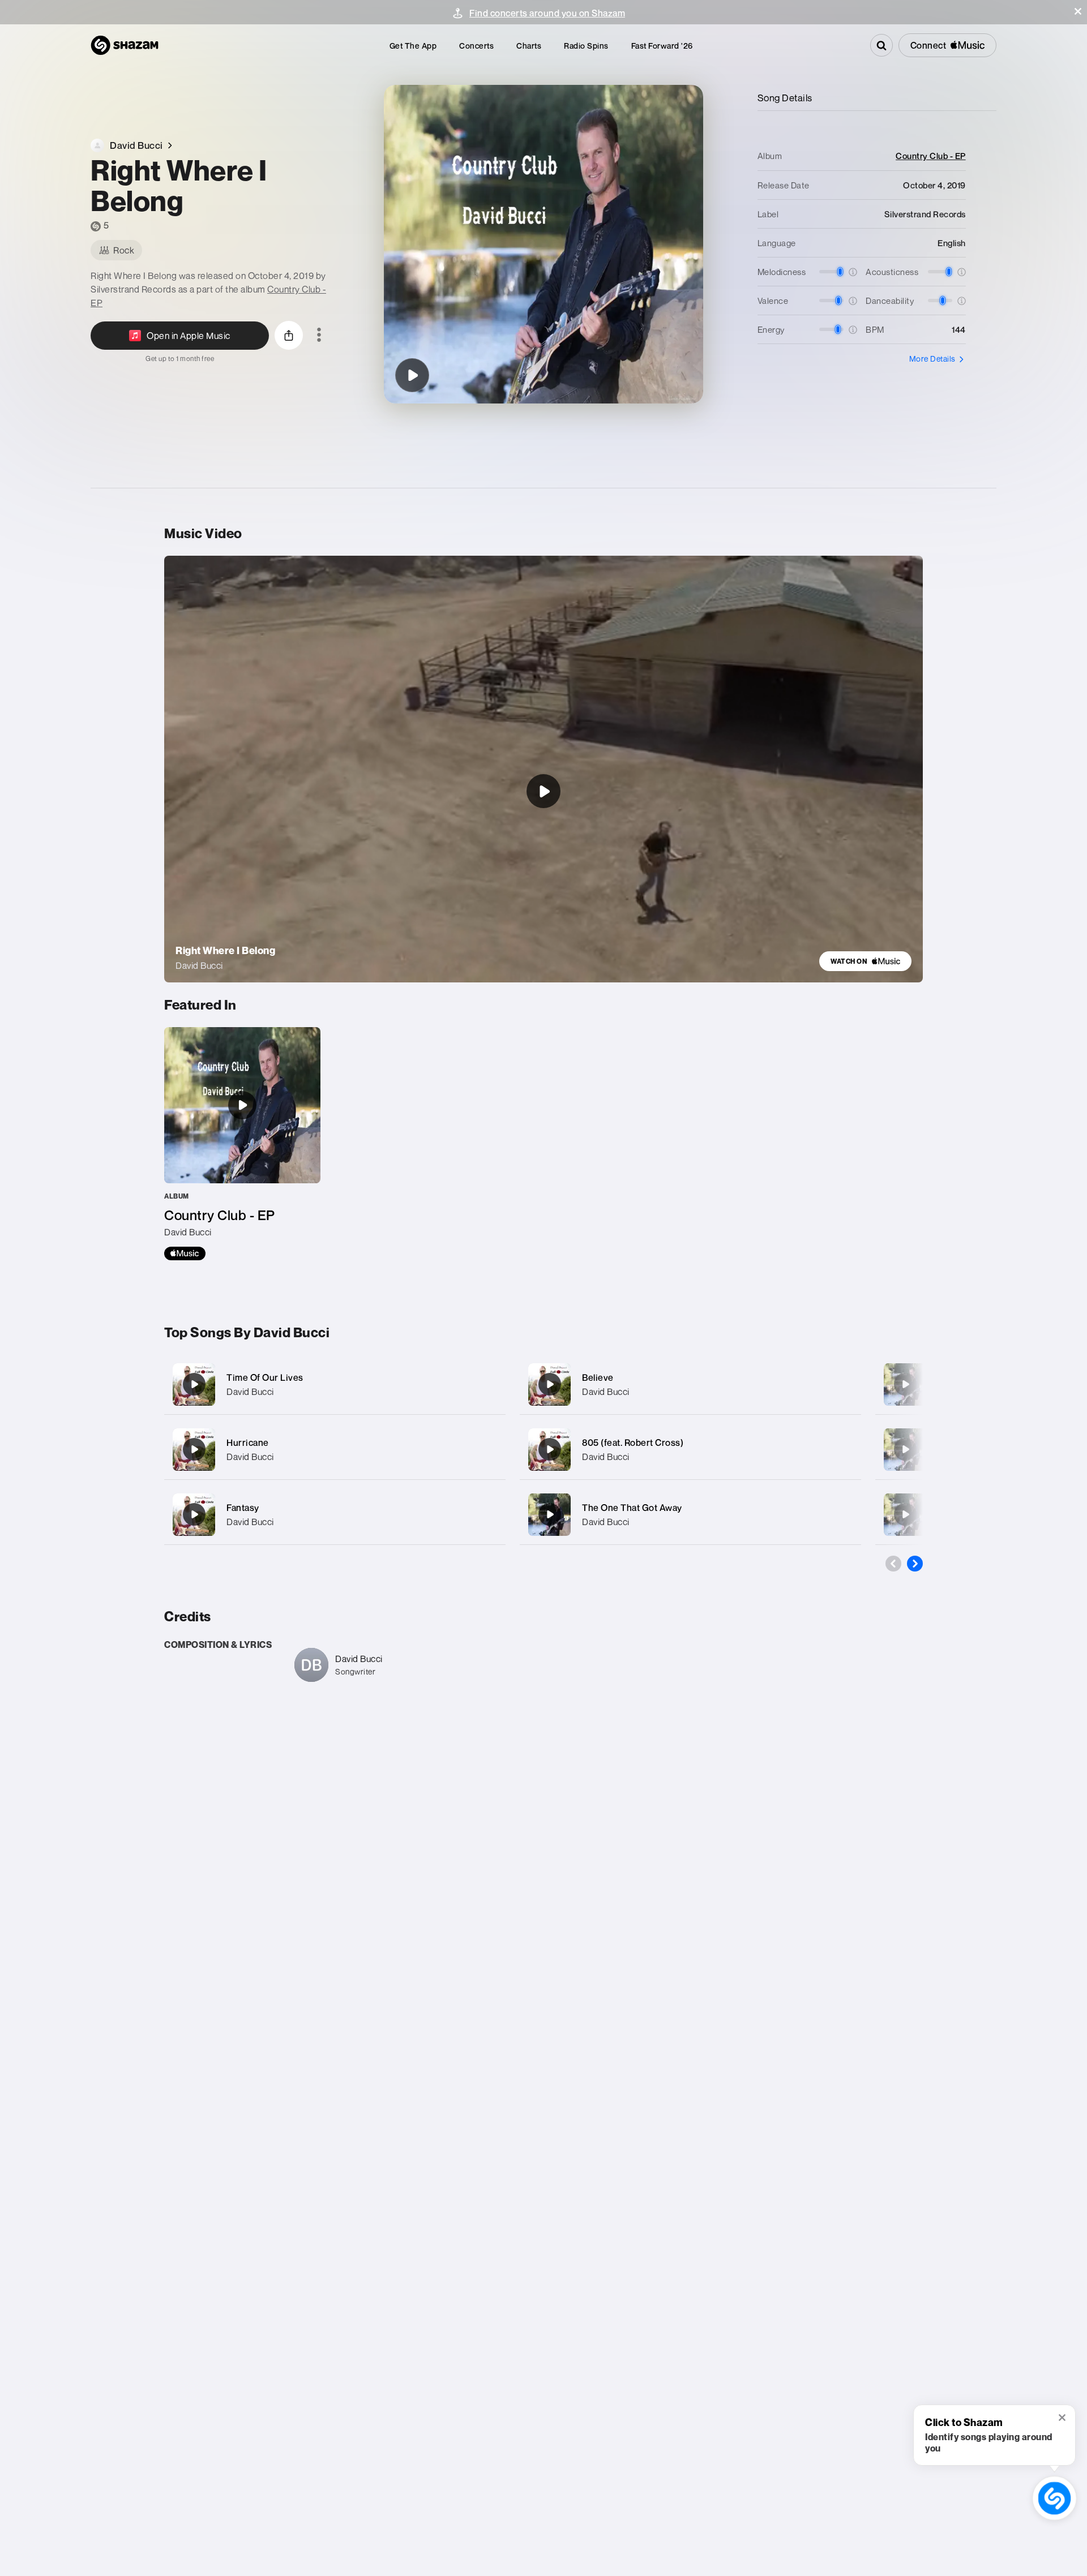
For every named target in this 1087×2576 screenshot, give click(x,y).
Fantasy (243, 1508)
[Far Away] (905, 1449)
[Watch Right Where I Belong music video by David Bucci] (543, 791)
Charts (529, 46)
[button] (1078, 11)
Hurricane (248, 1442)
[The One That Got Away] (690, 1515)
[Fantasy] (335, 1515)
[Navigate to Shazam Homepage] (125, 45)
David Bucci (250, 1392)
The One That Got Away (632, 1508)
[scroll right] (915, 1564)
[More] (485, 1384)
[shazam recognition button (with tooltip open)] (1054, 2498)
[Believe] (690, 1384)
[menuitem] (413, 46)
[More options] (319, 336)
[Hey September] (905, 1384)
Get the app (413, 46)
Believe (598, 1377)
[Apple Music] (185, 1253)
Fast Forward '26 (662, 46)
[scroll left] (893, 1564)
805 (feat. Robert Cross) (633, 1442)
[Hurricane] (335, 1450)
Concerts (476, 46)
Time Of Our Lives (265, 1377)
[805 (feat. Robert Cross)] (690, 1450)
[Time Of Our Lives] (335, 1384)
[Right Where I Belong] (412, 375)
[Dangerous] (905, 1514)
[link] (865, 961)
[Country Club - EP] (242, 1144)
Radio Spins (586, 46)
